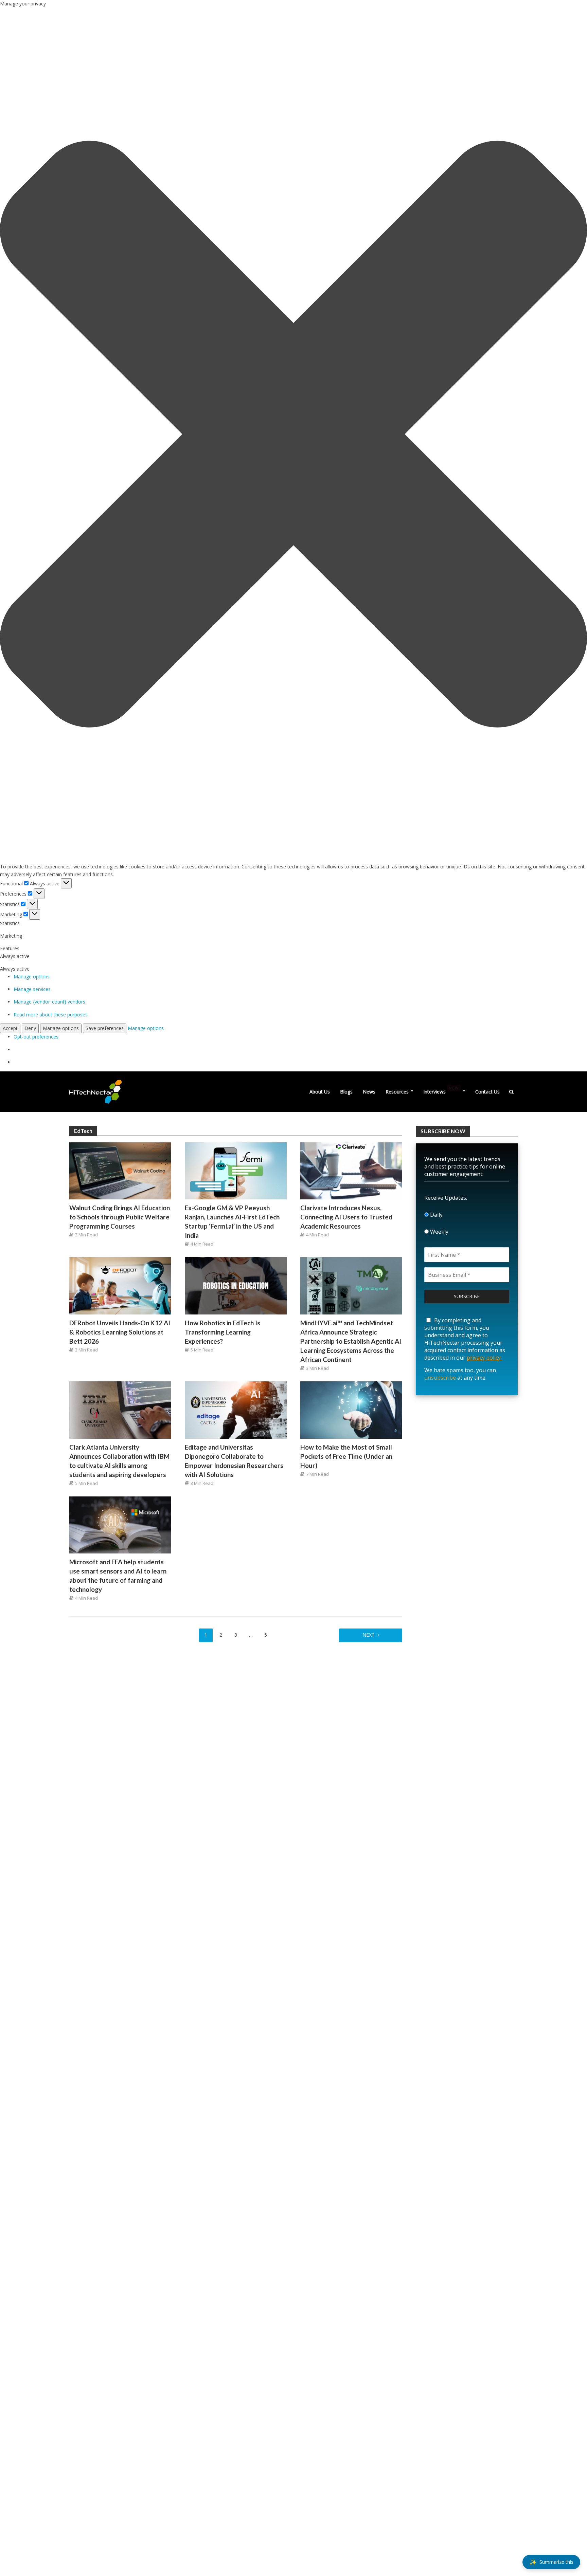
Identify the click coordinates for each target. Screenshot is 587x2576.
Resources (397, 1092)
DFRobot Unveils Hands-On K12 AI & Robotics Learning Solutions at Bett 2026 (120, 1332)
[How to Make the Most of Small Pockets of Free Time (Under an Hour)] (351, 1409)
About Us (320, 1092)
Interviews (441, 1090)
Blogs (346, 1092)
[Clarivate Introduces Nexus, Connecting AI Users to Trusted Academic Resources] (351, 1170)
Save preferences (105, 1028)
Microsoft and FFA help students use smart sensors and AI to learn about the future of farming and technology (118, 1576)
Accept (10, 1028)
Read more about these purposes (51, 1015)
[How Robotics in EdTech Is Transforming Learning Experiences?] (236, 1285)
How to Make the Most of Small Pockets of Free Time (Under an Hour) (346, 1456)
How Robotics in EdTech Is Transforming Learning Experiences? (223, 1332)
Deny (30, 1028)
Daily (436, 1215)
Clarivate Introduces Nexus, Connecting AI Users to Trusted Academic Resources (346, 1217)
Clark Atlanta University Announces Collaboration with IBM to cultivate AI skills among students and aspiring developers (119, 1461)
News (369, 1092)
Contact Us (487, 1092)
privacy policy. (484, 1358)
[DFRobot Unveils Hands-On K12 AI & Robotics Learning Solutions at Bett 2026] (120, 1285)
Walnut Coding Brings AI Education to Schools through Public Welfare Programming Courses (120, 1217)
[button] (293, 435)
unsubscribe (440, 1378)
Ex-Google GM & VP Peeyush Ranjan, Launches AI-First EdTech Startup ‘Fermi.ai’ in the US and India (232, 1221)
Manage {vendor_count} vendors (49, 1002)
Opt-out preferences (36, 1037)
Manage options (32, 977)
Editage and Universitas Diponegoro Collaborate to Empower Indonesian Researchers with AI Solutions (234, 1461)
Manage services (32, 989)
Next (369, 1635)
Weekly (439, 1232)
